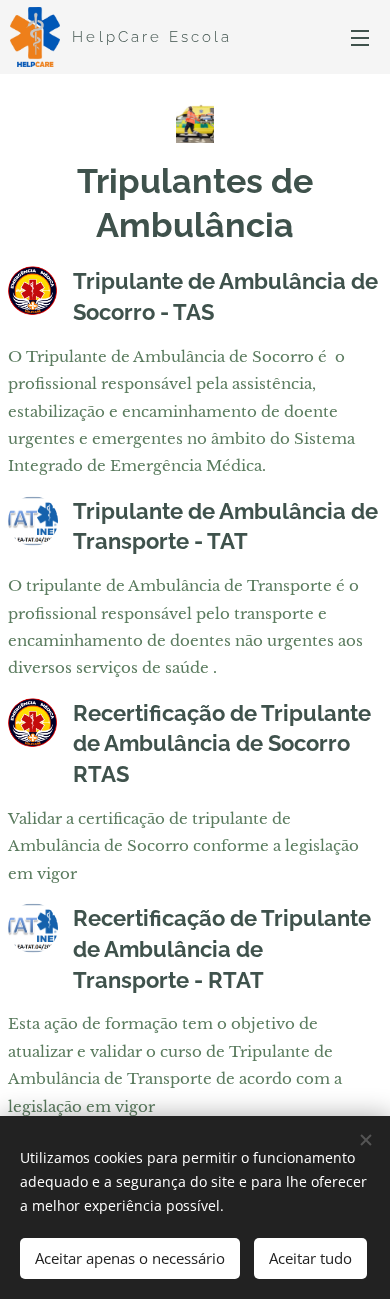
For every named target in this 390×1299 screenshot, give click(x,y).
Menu (360, 37)
